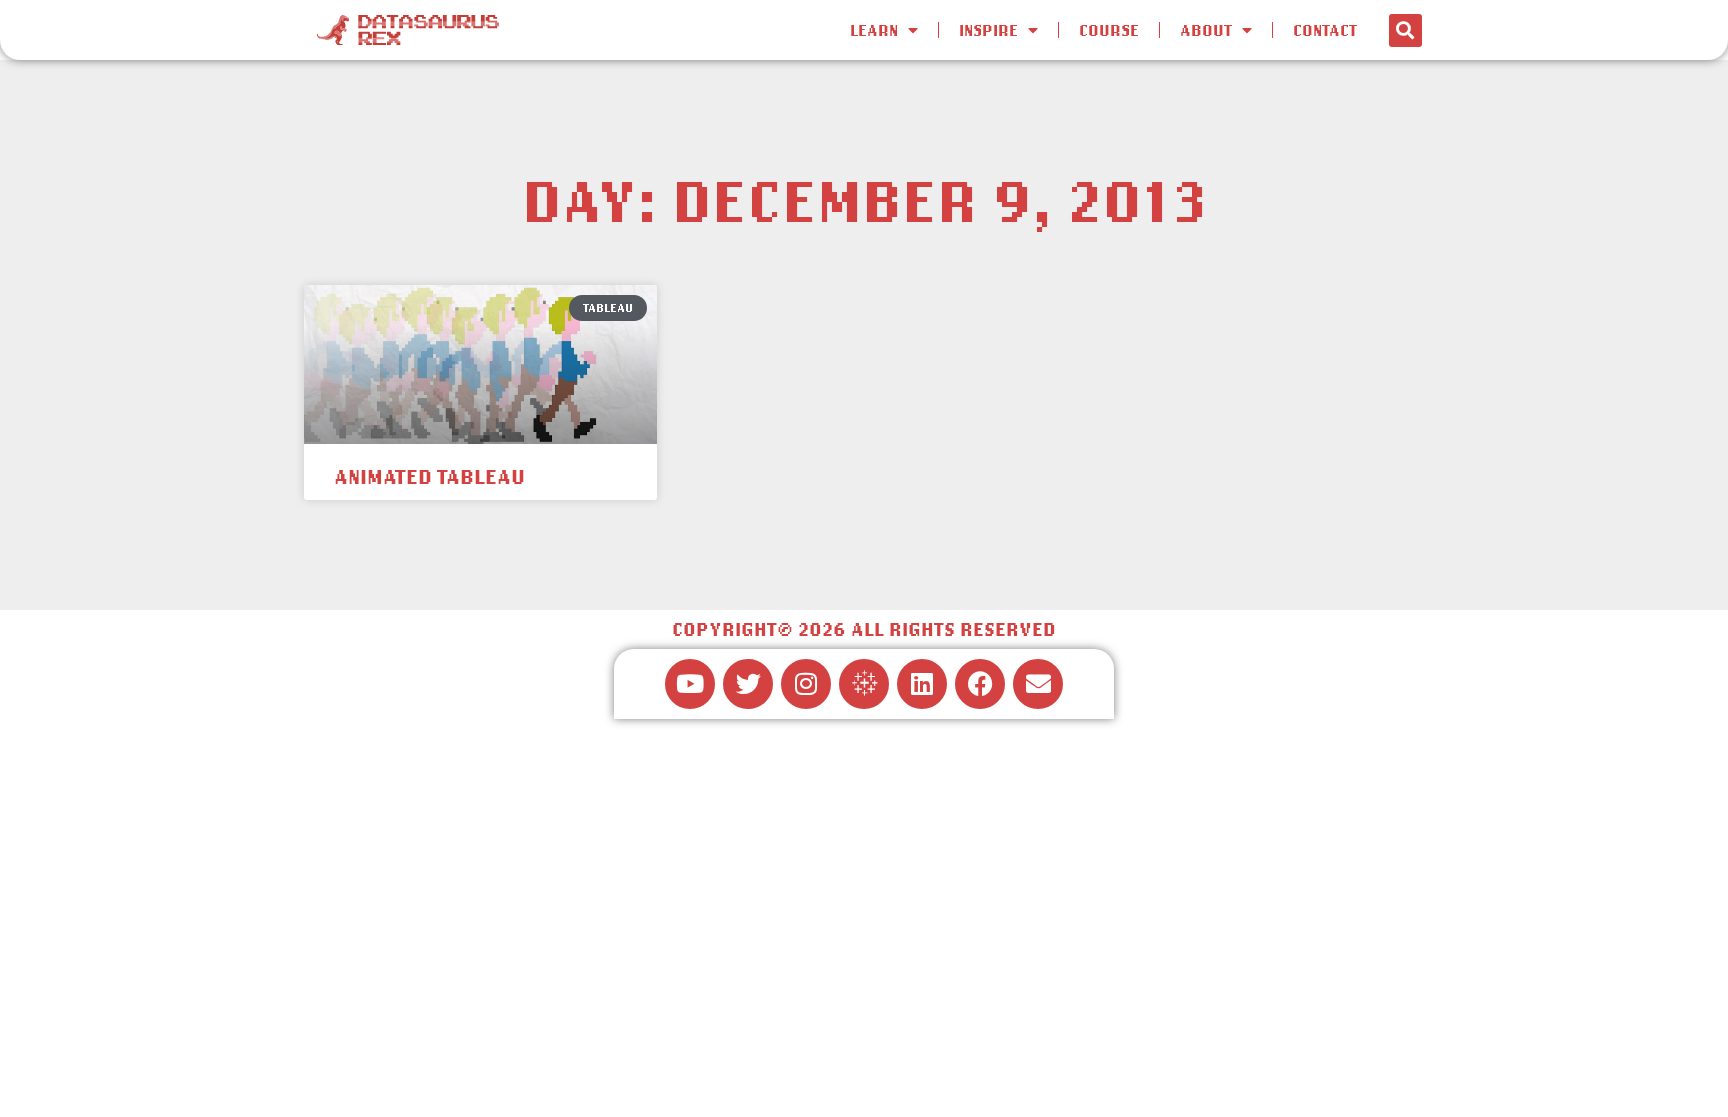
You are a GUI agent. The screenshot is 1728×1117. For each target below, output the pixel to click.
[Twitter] (748, 684)
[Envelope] (1038, 684)
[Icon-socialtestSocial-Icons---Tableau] (864, 684)
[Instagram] (806, 684)
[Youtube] (690, 684)
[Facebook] (980, 684)
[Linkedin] (922, 684)
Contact (1325, 30)
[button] (1405, 30)
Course (1109, 30)
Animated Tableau (429, 476)
